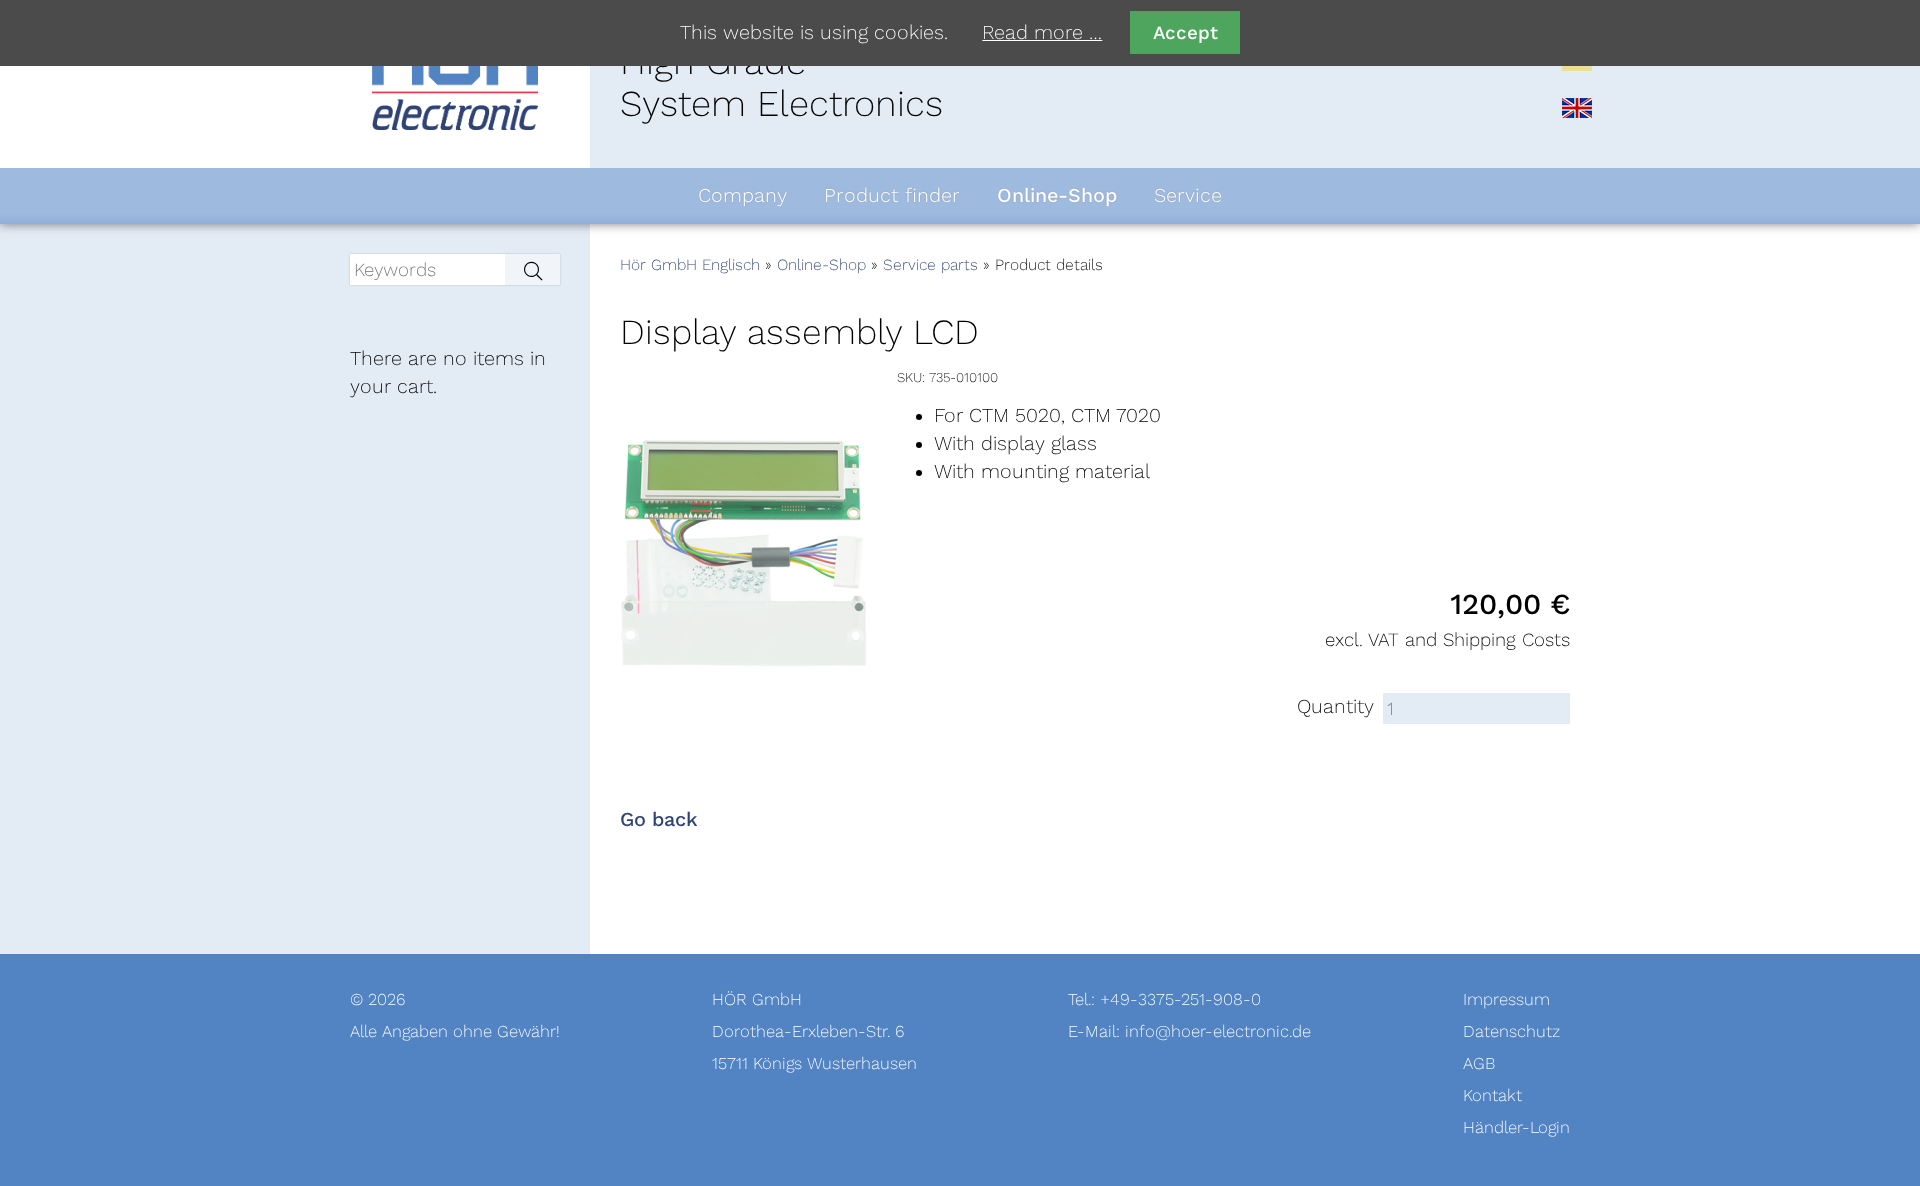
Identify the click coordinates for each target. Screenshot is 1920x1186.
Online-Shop (821, 265)
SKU (909, 377)
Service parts (930, 265)
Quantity (1335, 707)
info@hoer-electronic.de (1218, 1031)
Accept (1185, 32)
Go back (659, 820)
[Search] (532, 269)
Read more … (1042, 33)
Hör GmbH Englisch (690, 265)
